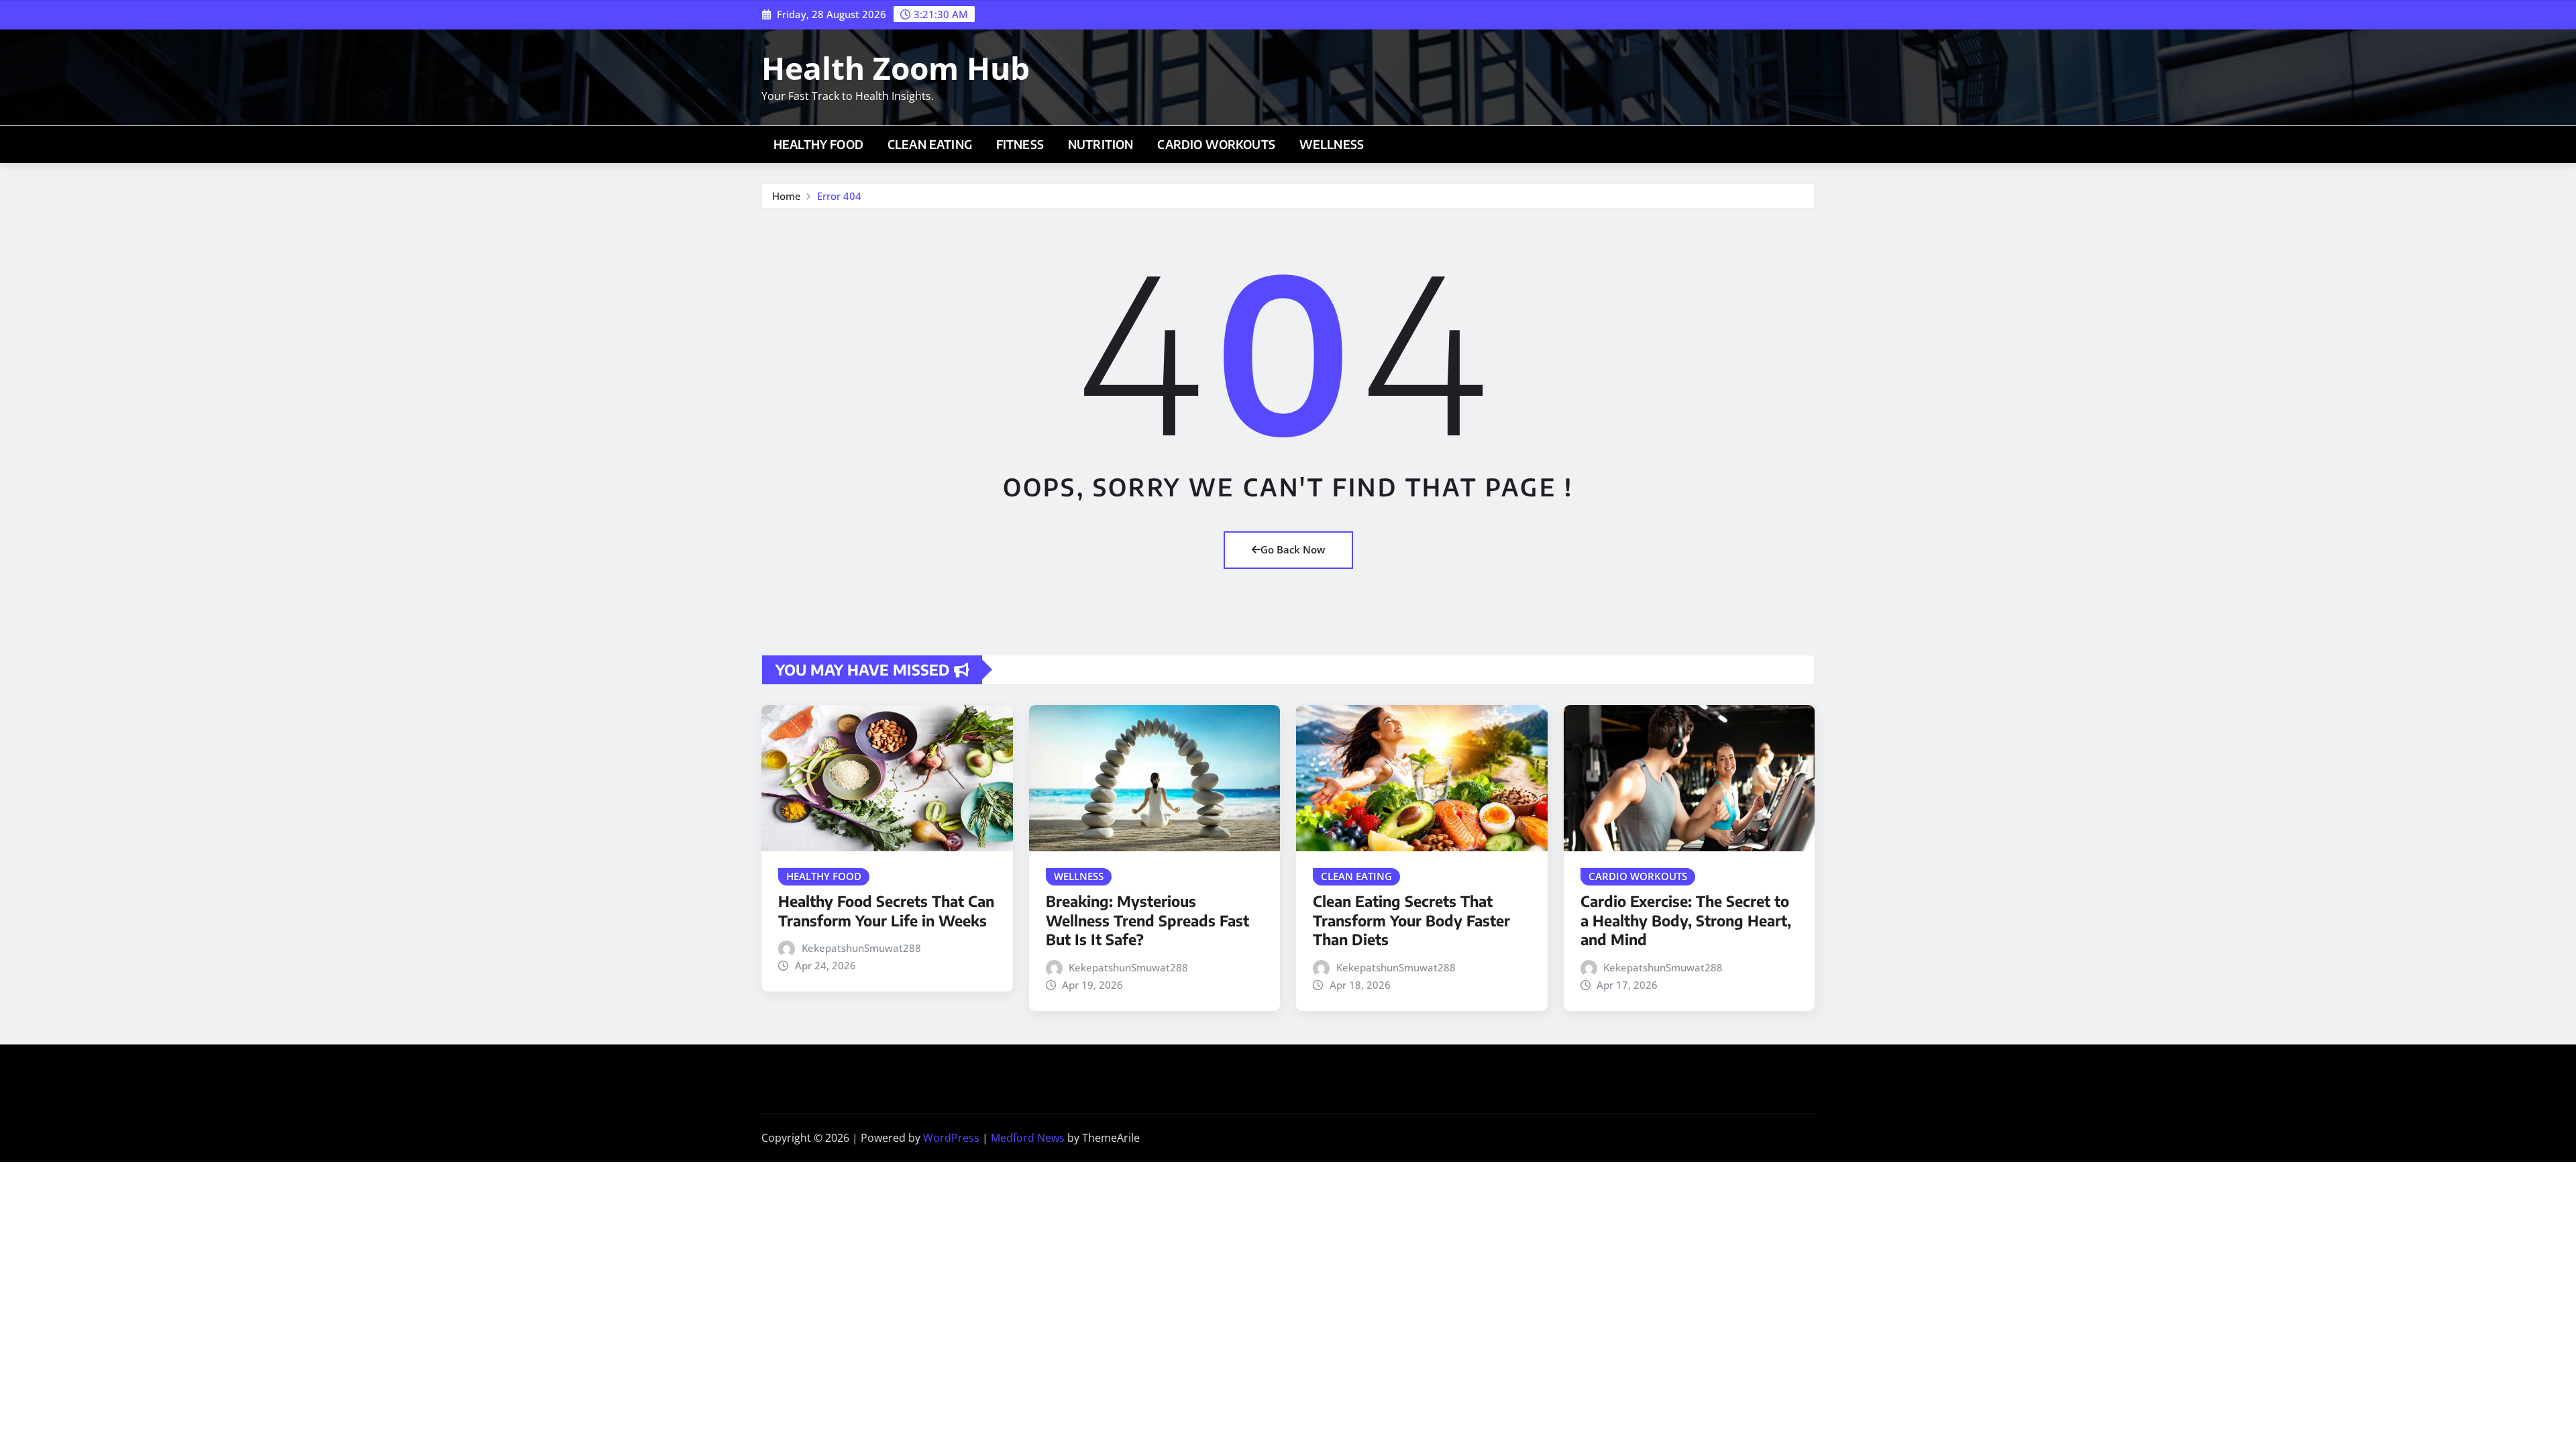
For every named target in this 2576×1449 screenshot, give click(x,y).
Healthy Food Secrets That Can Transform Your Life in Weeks (886, 911)
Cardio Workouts (1216, 144)
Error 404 (839, 196)
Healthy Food (818, 144)
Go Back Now (1293, 549)
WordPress (951, 1138)
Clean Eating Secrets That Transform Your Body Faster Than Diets (1411, 920)
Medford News (1028, 1138)
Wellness (1332, 144)
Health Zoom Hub (896, 68)
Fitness (1020, 144)
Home (787, 196)
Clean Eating (930, 144)
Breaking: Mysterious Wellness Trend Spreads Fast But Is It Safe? (1147, 920)
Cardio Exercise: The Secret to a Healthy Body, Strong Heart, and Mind (1686, 920)
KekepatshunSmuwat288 (861, 948)
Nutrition (1101, 144)
